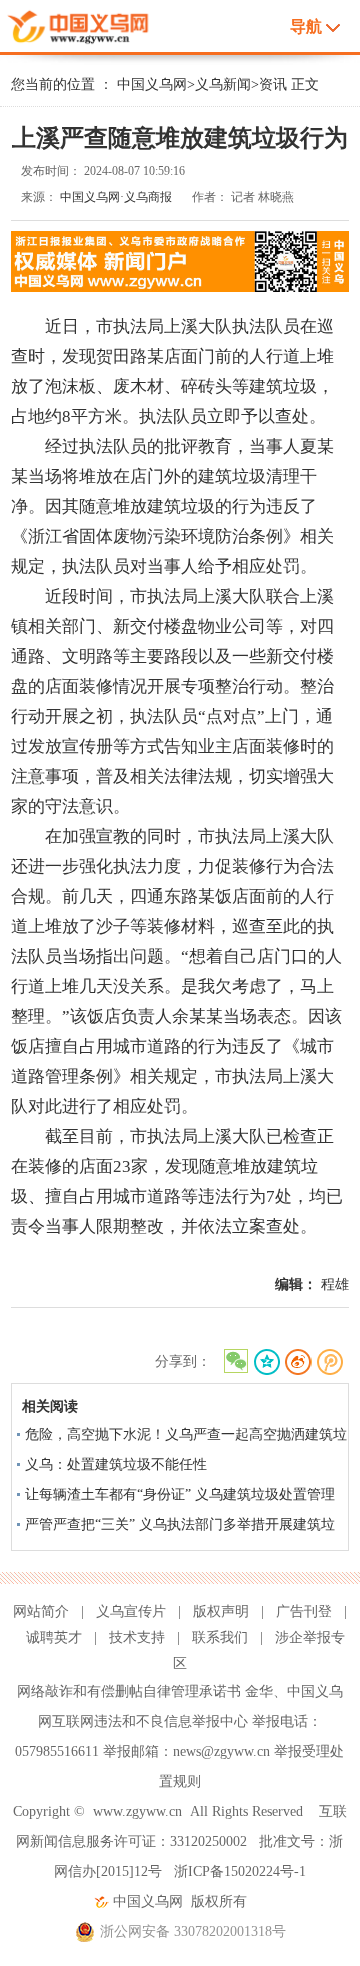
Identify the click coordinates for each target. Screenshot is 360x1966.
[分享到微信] (234, 1362)
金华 (259, 1691)
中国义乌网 (152, 84)
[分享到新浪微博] (298, 1362)
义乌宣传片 (131, 1611)
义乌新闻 (223, 84)
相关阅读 (50, 1406)
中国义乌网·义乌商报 (116, 197)
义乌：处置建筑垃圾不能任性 (116, 1464)
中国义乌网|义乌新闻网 (84, 23)
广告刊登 (304, 1611)
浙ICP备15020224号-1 (240, 1871)
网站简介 (41, 1611)
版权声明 (221, 1611)
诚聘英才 (54, 1637)
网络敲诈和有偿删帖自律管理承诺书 (129, 1691)
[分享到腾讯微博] (330, 1362)
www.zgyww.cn (137, 1811)
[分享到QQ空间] (266, 1362)
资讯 (273, 84)
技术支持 (137, 1637)
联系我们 (220, 1637)
